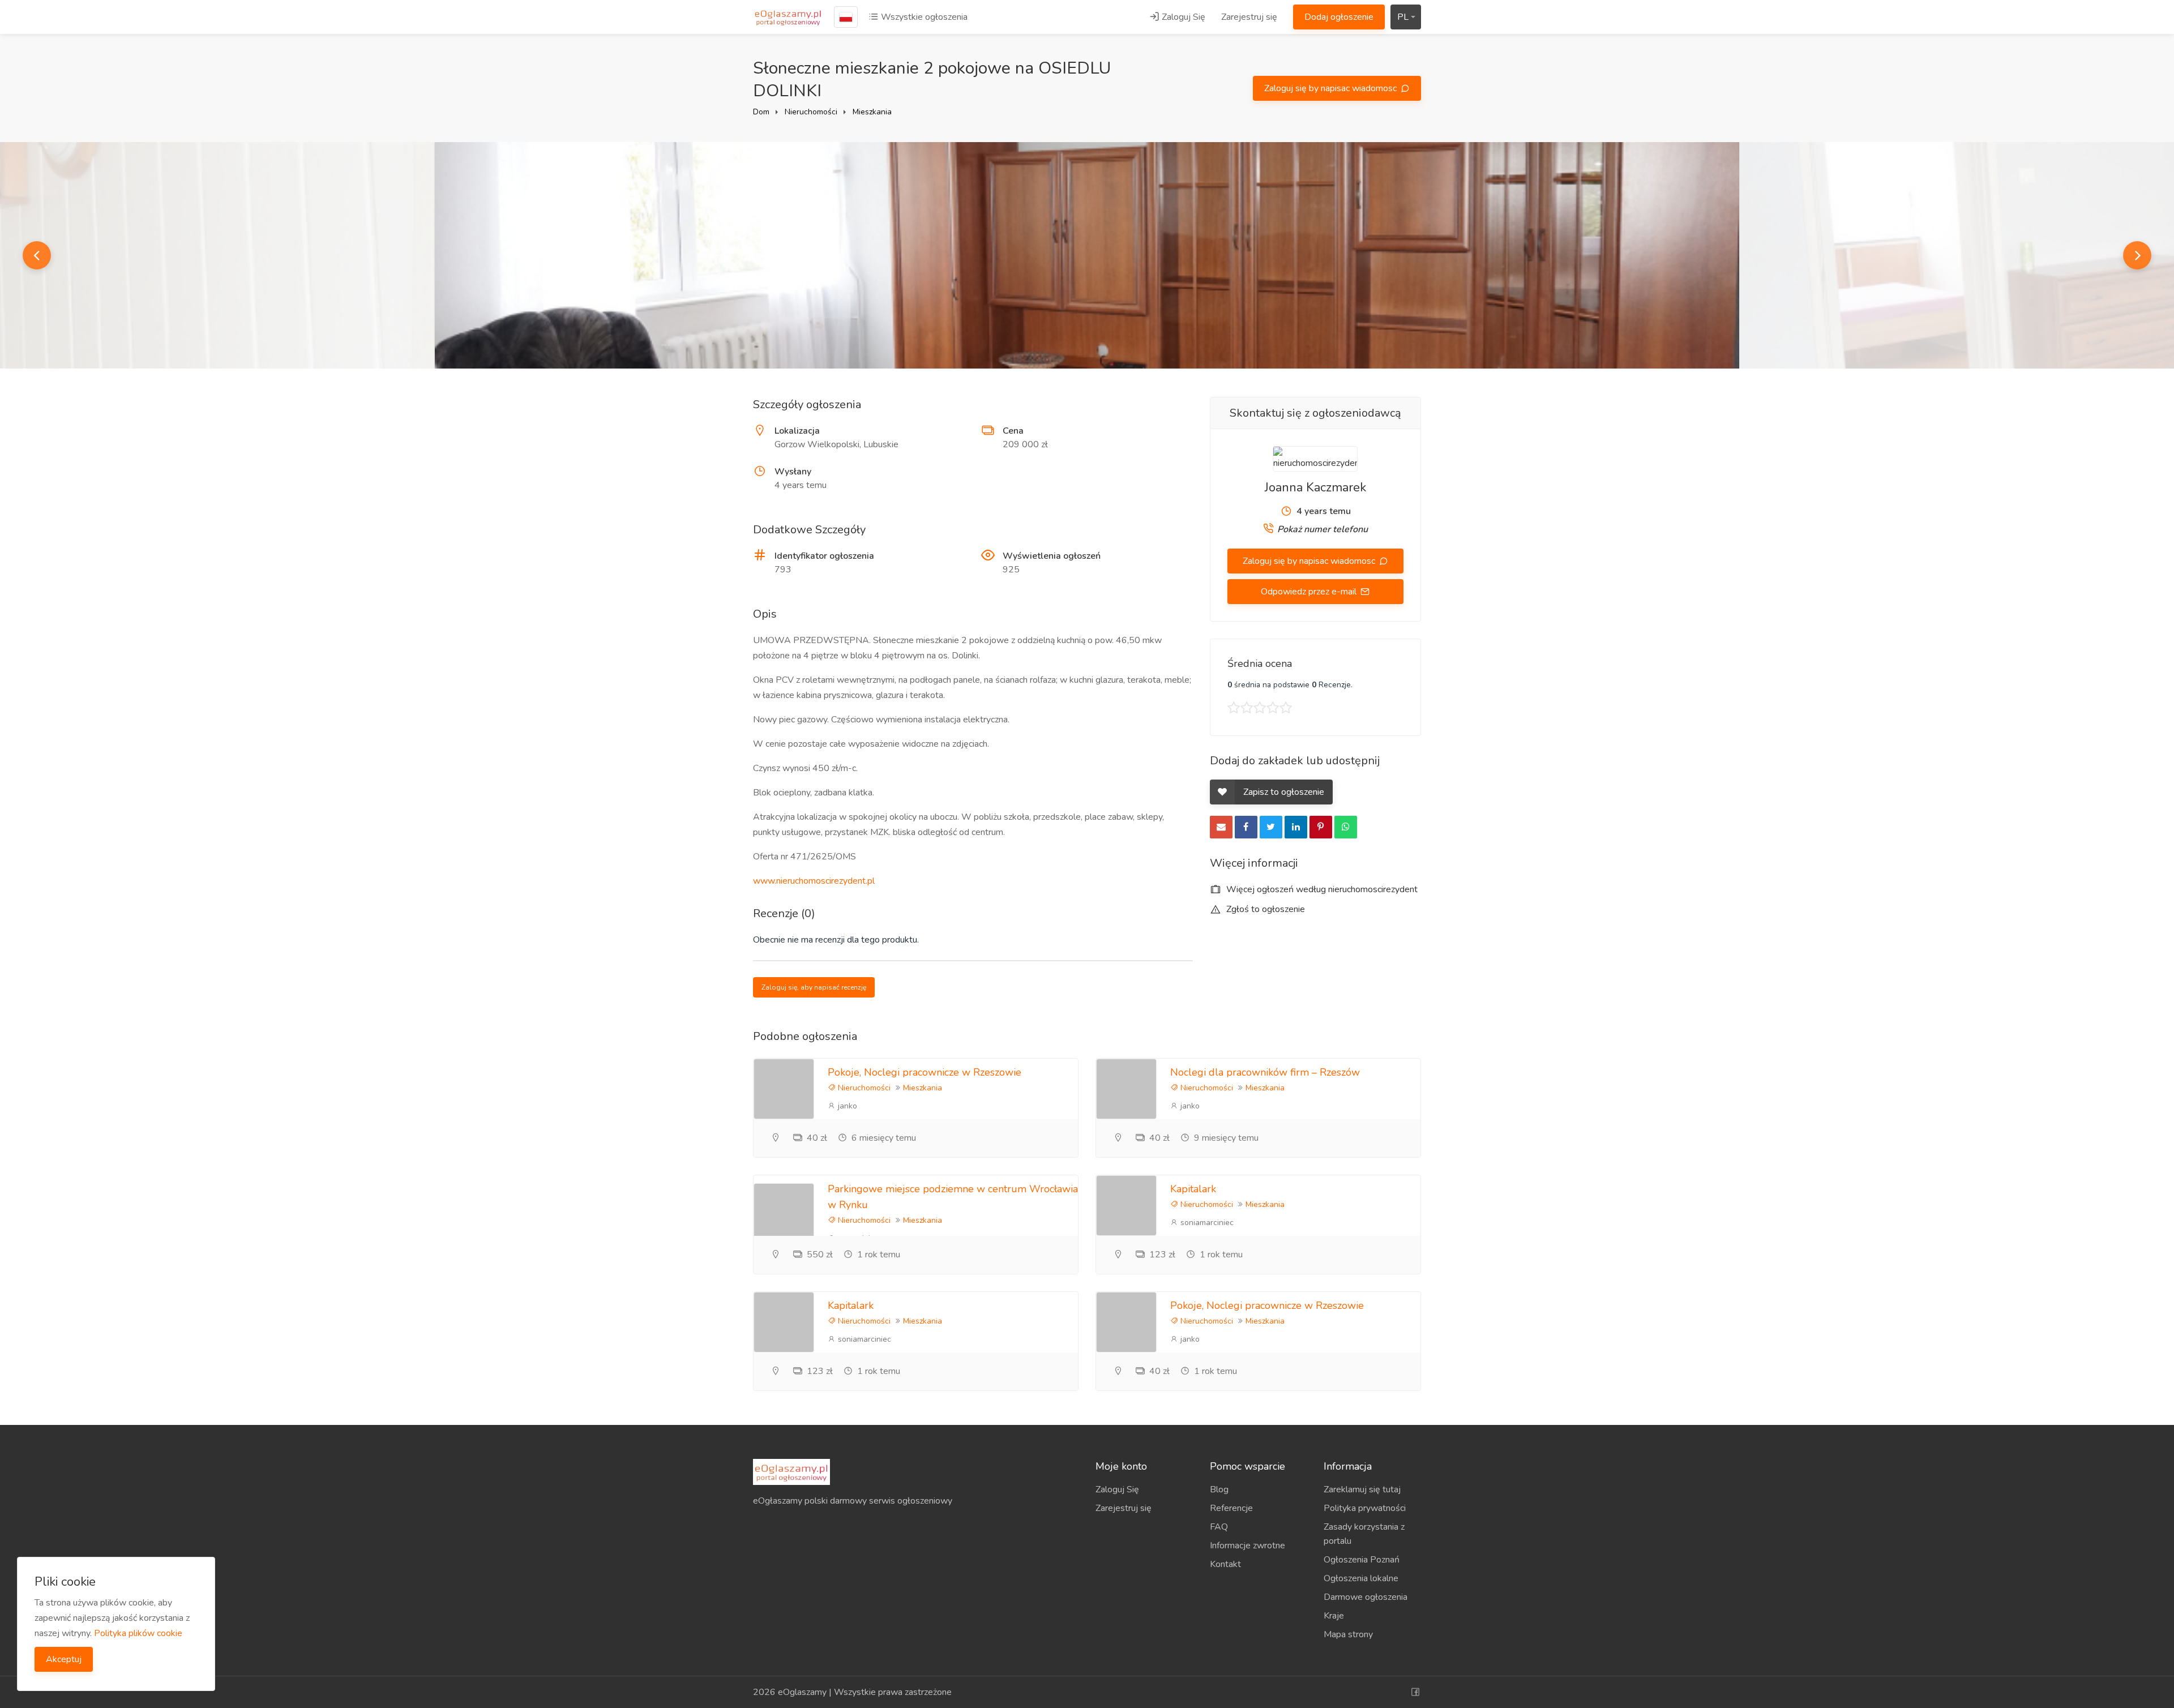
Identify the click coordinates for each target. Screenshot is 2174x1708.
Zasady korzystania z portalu (1364, 1534)
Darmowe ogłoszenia (1366, 1597)
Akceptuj (64, 1659)
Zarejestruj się (1249, 17)
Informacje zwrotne (1248, 1546)
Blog (1219, 1489)
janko (846, 1106)
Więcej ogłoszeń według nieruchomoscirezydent (1321, 889)
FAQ (1219, 1527)
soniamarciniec (1206, 1223)
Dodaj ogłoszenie (1339, 17)
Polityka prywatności (1365, 1508)
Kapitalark (1193, 1189)
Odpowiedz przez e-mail (1310, 592)
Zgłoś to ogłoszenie (1264, 909)
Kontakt (1225, 1564)
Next (2137, 255)
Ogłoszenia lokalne (1361, 1578)
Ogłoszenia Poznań (1362, 1560)
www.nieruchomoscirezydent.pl (814, 881)
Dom (761, 112)
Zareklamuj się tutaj (1362, 1489)
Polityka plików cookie (138, 1633)
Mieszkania (872, 112)
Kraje (1334, 1616)
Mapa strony (1348, 1634)
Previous (37, 255)
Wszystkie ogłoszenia (923, 17)
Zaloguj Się (1182, 17)
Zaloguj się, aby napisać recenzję (814, 987)
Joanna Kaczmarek (1315, 487)
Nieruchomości (811, 112)
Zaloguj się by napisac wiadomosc (1332, 88)
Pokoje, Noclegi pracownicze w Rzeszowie (925, 1072)
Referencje (1231, 1508)
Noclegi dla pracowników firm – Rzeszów (1265, 1072)
